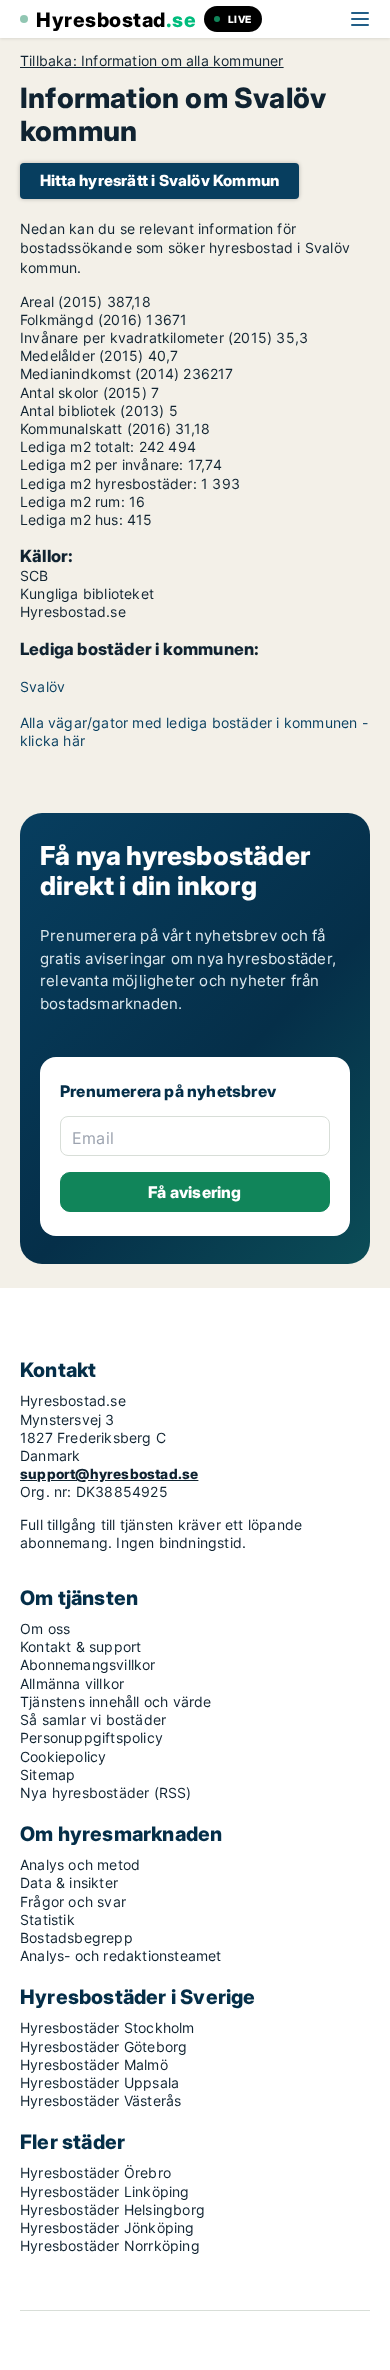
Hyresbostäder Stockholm (107, 2027)
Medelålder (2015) (81, 355)
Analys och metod (80, 1864)
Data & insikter (69, 1882)
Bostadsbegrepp (76, 1937)
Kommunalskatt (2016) (95, 428)
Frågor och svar (73, 1901)
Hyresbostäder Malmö (94, 2064)
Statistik (47, 1919)
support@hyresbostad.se (109, 1473)
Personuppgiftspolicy (91, 1737)
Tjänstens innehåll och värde (116, 1701)
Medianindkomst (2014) (99, 373)
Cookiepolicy (63, 1756)
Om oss (45, 1628)
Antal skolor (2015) (83, 392)
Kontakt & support (80, 1646)
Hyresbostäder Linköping (105, 2191)
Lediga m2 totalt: (77, 446)
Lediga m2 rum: (72, 501)
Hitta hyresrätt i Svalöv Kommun (159, 180)
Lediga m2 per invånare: (102, 464)
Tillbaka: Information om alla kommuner (152, 61)
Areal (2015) (61, 301)
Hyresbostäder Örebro (95, 2172)
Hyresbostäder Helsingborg (112, 2209)
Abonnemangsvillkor (88, 1664)
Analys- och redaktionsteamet (121, 1955)
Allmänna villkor (72, 1683)
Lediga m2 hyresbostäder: (108, 483)
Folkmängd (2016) (81, 319)
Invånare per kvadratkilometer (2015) (146, 337)
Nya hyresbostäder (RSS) (106, 1792)
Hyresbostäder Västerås (100, 2100)
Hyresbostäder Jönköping (107, 2227)
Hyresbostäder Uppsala (99, 2082)
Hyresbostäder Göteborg (103, 2046)
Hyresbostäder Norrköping (110, 2245)
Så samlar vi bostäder (93, 1719)
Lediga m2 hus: (71, 519)
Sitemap (47, 1774)
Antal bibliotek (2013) (92, 410)
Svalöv (42, 686)
